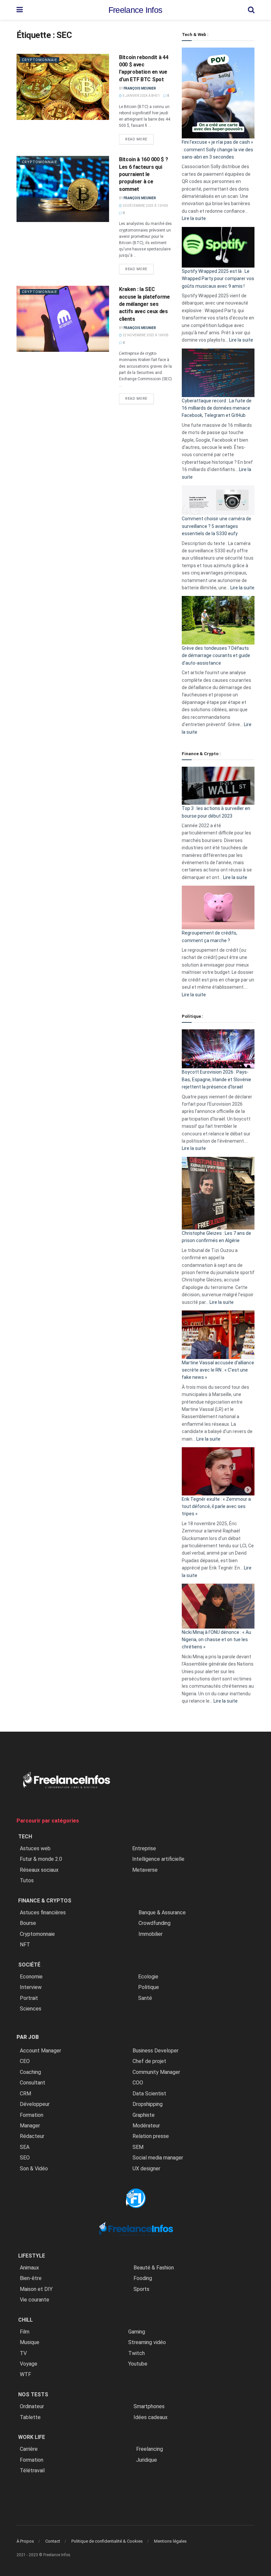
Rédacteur (32, 2136)
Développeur (35, 2104)
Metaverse (145, 1870)
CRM (25, 2094)
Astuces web (35, 1848)
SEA (25, 2147)
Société (29, 1965)
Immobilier (151, 1934)
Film (25, 2332)
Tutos (27, 1880)
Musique (30, 2342)
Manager (30, 2126)
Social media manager (158, 2158)
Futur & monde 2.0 (41, 1859)
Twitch (136, 2353)
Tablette (30, 2417)
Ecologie (148, 1977)
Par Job (28, 2037)
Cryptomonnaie (39, 60)
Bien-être (31, 2278)
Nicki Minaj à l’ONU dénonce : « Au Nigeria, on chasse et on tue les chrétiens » (216, 1640)
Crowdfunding (155, 1923)
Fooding (143, 2278)
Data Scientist (149, 2094)
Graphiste (144, 2115)
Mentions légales (170, 2541)
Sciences (31, 2009)
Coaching (30, 2072)
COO (138, 2083)
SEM (138, 2147)
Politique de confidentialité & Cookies (107, 2541)
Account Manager (40, 2051)
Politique (149, 1987)
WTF (25, 2374)
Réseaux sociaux (39, 1870)
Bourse (28, 1923)
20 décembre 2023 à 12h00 (145, 206)
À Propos (25, 2541)
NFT (25, 1945)
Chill (25, 2320)
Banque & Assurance (162, 1913)
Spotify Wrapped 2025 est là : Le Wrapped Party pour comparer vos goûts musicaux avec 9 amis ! (218, 279)
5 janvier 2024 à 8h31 (141, 96)
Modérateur (146, 2126)
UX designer (146, 2169)
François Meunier (140, 88)
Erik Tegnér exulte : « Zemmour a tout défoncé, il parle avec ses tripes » (216, 1507)
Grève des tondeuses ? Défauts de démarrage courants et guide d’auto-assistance (216, 656)
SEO (25, 2158)
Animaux (29, 2268)
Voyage (29, 2364)
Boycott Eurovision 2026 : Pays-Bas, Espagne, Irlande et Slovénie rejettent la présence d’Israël (216, 1079)
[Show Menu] (20, 10)
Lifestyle (32, 2256)
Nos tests (33, 2394)
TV (23, 2353)
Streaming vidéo (147, 2342)
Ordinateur (32, 2406)
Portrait (29, 1998)
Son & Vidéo (34, 2169)
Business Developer (155, 2051)
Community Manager (156, 2072)
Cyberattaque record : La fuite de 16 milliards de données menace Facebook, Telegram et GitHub (217, 408)
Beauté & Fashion (154, 2268)
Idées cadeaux (151, 2417)
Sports (141, 2289)
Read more (139, 139)
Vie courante (35, 2300)
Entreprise (144, 1848)
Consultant (33, 2083)
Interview (31, 1987)
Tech (25, 1837)
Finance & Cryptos (45, 1901)
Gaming (137, 2332)
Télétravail (32, 2470)
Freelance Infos (135, 10)
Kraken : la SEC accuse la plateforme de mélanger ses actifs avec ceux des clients (144, 304)
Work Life (32, 2437)
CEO (25, 2061)
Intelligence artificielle (158, 1859)
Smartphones (149, 2406)
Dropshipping (148, 2104)
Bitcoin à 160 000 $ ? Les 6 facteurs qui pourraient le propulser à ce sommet (143, 174)
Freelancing (150, 2449)
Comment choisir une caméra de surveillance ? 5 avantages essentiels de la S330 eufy (216, 526)
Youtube (138, 2364)
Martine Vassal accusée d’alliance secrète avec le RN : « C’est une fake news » (218, 1370)
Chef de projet (149, 2061)
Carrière (29, 2449)
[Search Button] (251, 10)
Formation (32, 2115)
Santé (145, 1998)
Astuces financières (43, 1913)
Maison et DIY (36, 2289)
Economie (31, 1977)
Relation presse (151, 2136)
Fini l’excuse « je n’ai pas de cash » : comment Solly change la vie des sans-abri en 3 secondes (217, 149)
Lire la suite (194, 218)
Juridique (147, 2460)
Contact (53, 2541)
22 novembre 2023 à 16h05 (145, 335)
